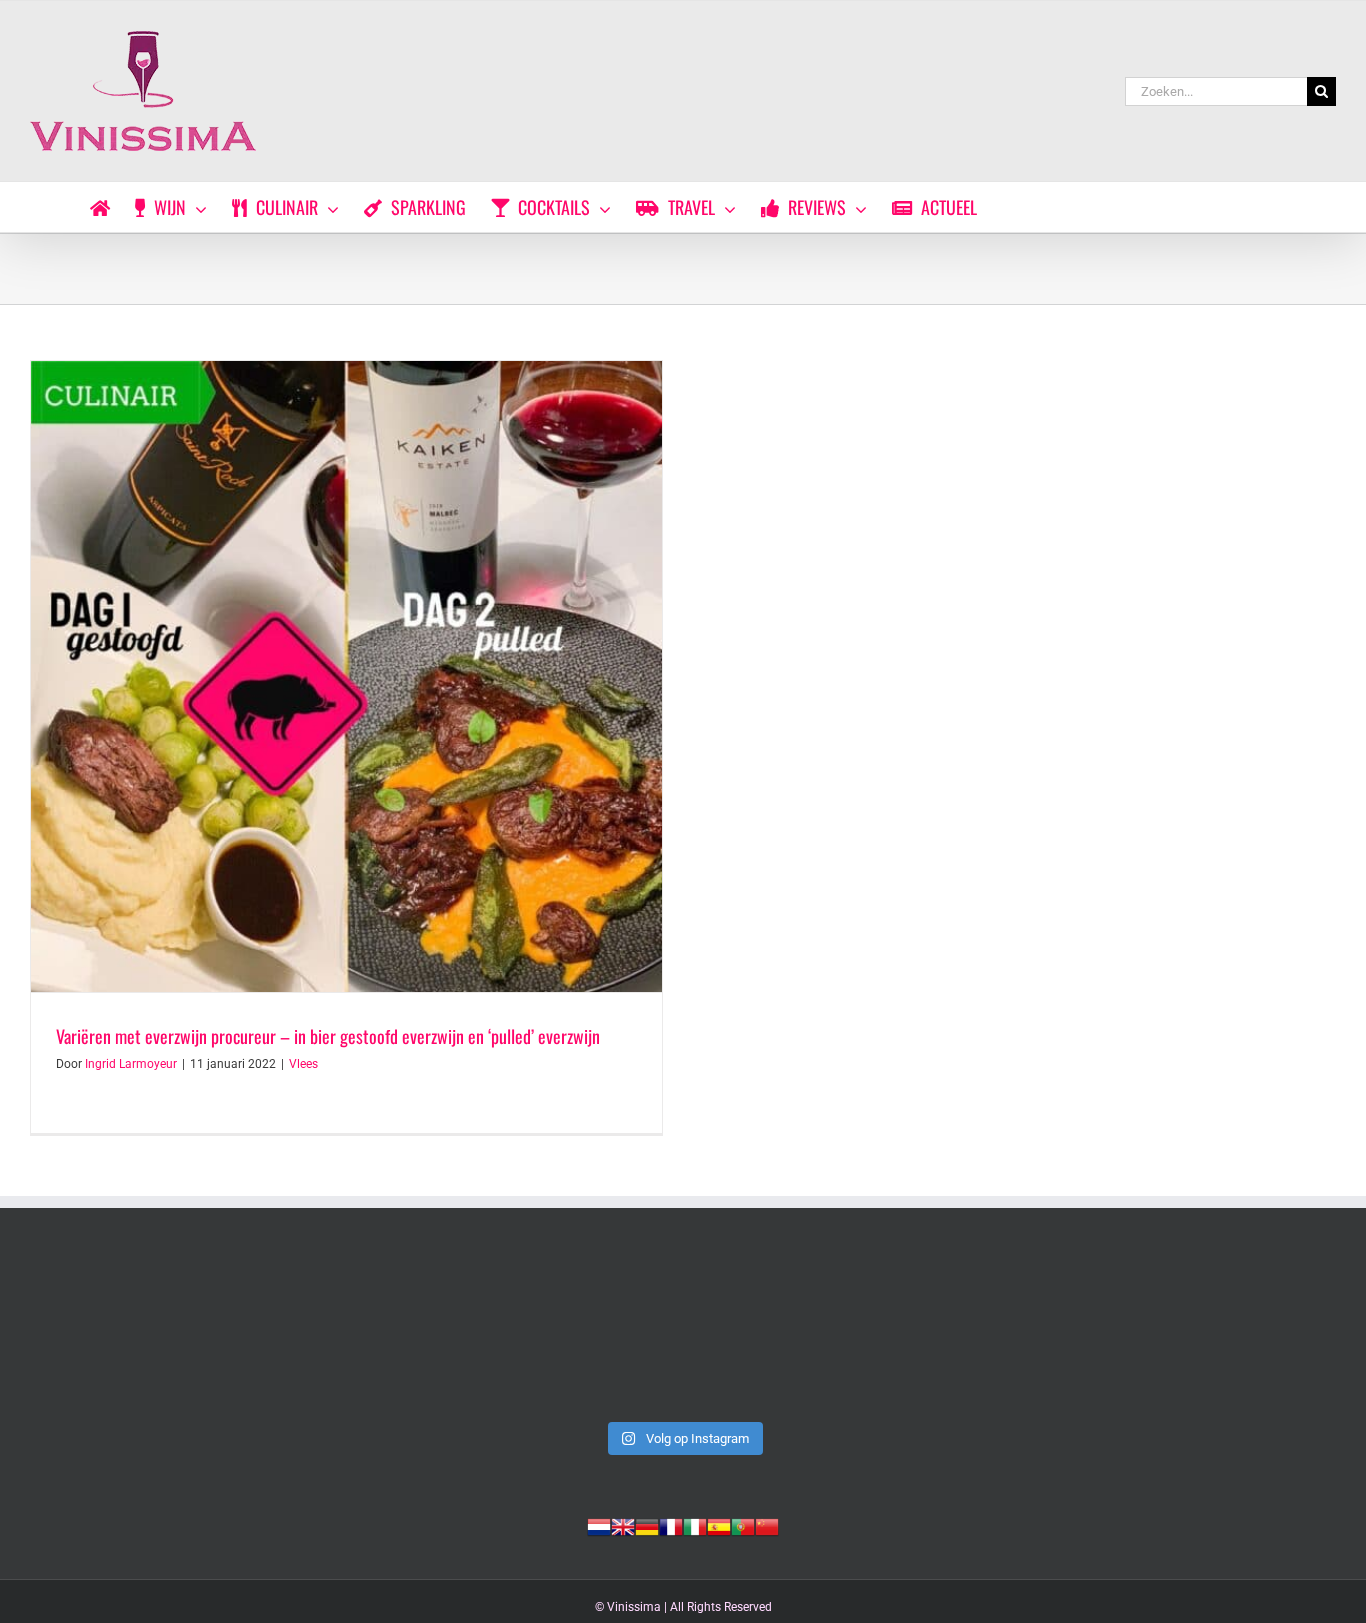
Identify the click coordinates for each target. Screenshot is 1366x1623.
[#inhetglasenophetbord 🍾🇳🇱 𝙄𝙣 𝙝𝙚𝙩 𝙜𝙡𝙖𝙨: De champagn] (946, 1334)
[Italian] (695, 1525)
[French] (671, 1525)
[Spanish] (719, 1525)
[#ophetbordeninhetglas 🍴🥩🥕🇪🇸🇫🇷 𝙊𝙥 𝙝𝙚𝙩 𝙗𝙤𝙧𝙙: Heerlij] (419, 1334)
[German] (647, 1525)
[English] (623, 1525)
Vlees (303, 1064)
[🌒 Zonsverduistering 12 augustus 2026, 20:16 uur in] (1209, 1334)
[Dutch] (599, 1525)
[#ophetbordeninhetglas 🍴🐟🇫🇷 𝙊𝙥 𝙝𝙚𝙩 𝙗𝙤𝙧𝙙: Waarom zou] (156, 1334)
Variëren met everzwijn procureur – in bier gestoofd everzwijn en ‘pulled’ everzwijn (328, 1036)
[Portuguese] (743, 1525)
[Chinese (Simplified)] (767, 1525)
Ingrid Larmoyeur (131, 1064)
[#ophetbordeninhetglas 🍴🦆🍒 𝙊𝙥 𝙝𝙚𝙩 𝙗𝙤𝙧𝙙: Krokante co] (682, 1334)
